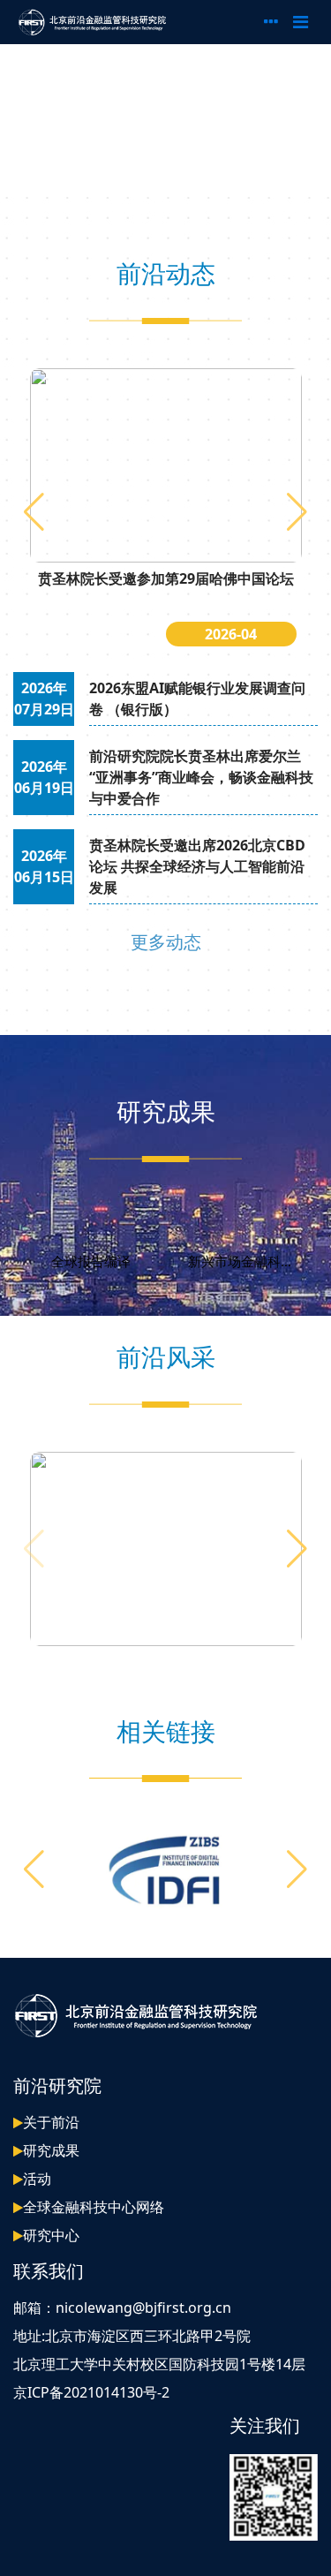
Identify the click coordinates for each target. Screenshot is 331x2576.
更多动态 (166, 942)
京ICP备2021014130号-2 (91, 2392)
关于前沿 (51, 2122)
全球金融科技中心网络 (94, 2207)
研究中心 (51, 2235)
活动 (37, 2179)
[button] (297, 512)
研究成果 (51, 2150)
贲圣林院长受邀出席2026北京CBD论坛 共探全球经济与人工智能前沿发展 (197, 866)
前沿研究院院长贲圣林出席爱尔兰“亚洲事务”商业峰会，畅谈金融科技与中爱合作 (201, 777)
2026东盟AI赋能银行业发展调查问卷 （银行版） (197, 699)
